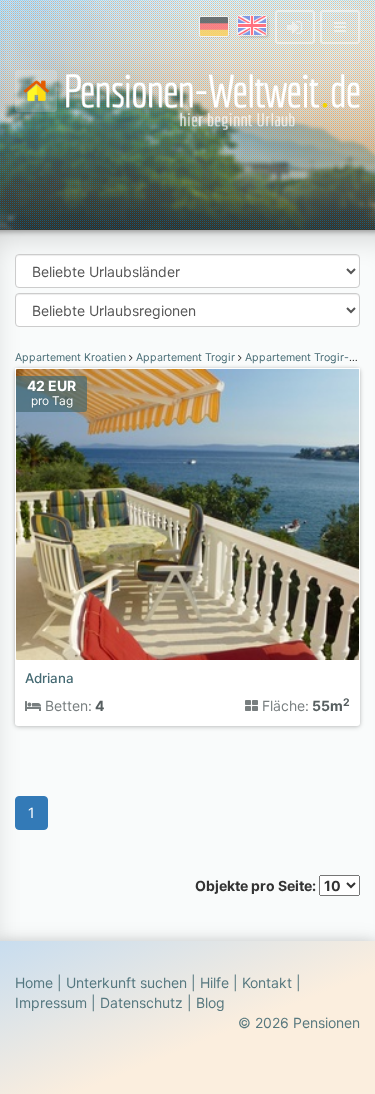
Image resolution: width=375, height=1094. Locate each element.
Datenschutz (141, 1002)
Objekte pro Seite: (257, 885)
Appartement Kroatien (72, 357)
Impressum (51, 1002)
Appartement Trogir (185, 357)
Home (34, 982)
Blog (210, 1002)
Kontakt (267, 982)
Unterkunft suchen (126, 982)
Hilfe (214, 982)
